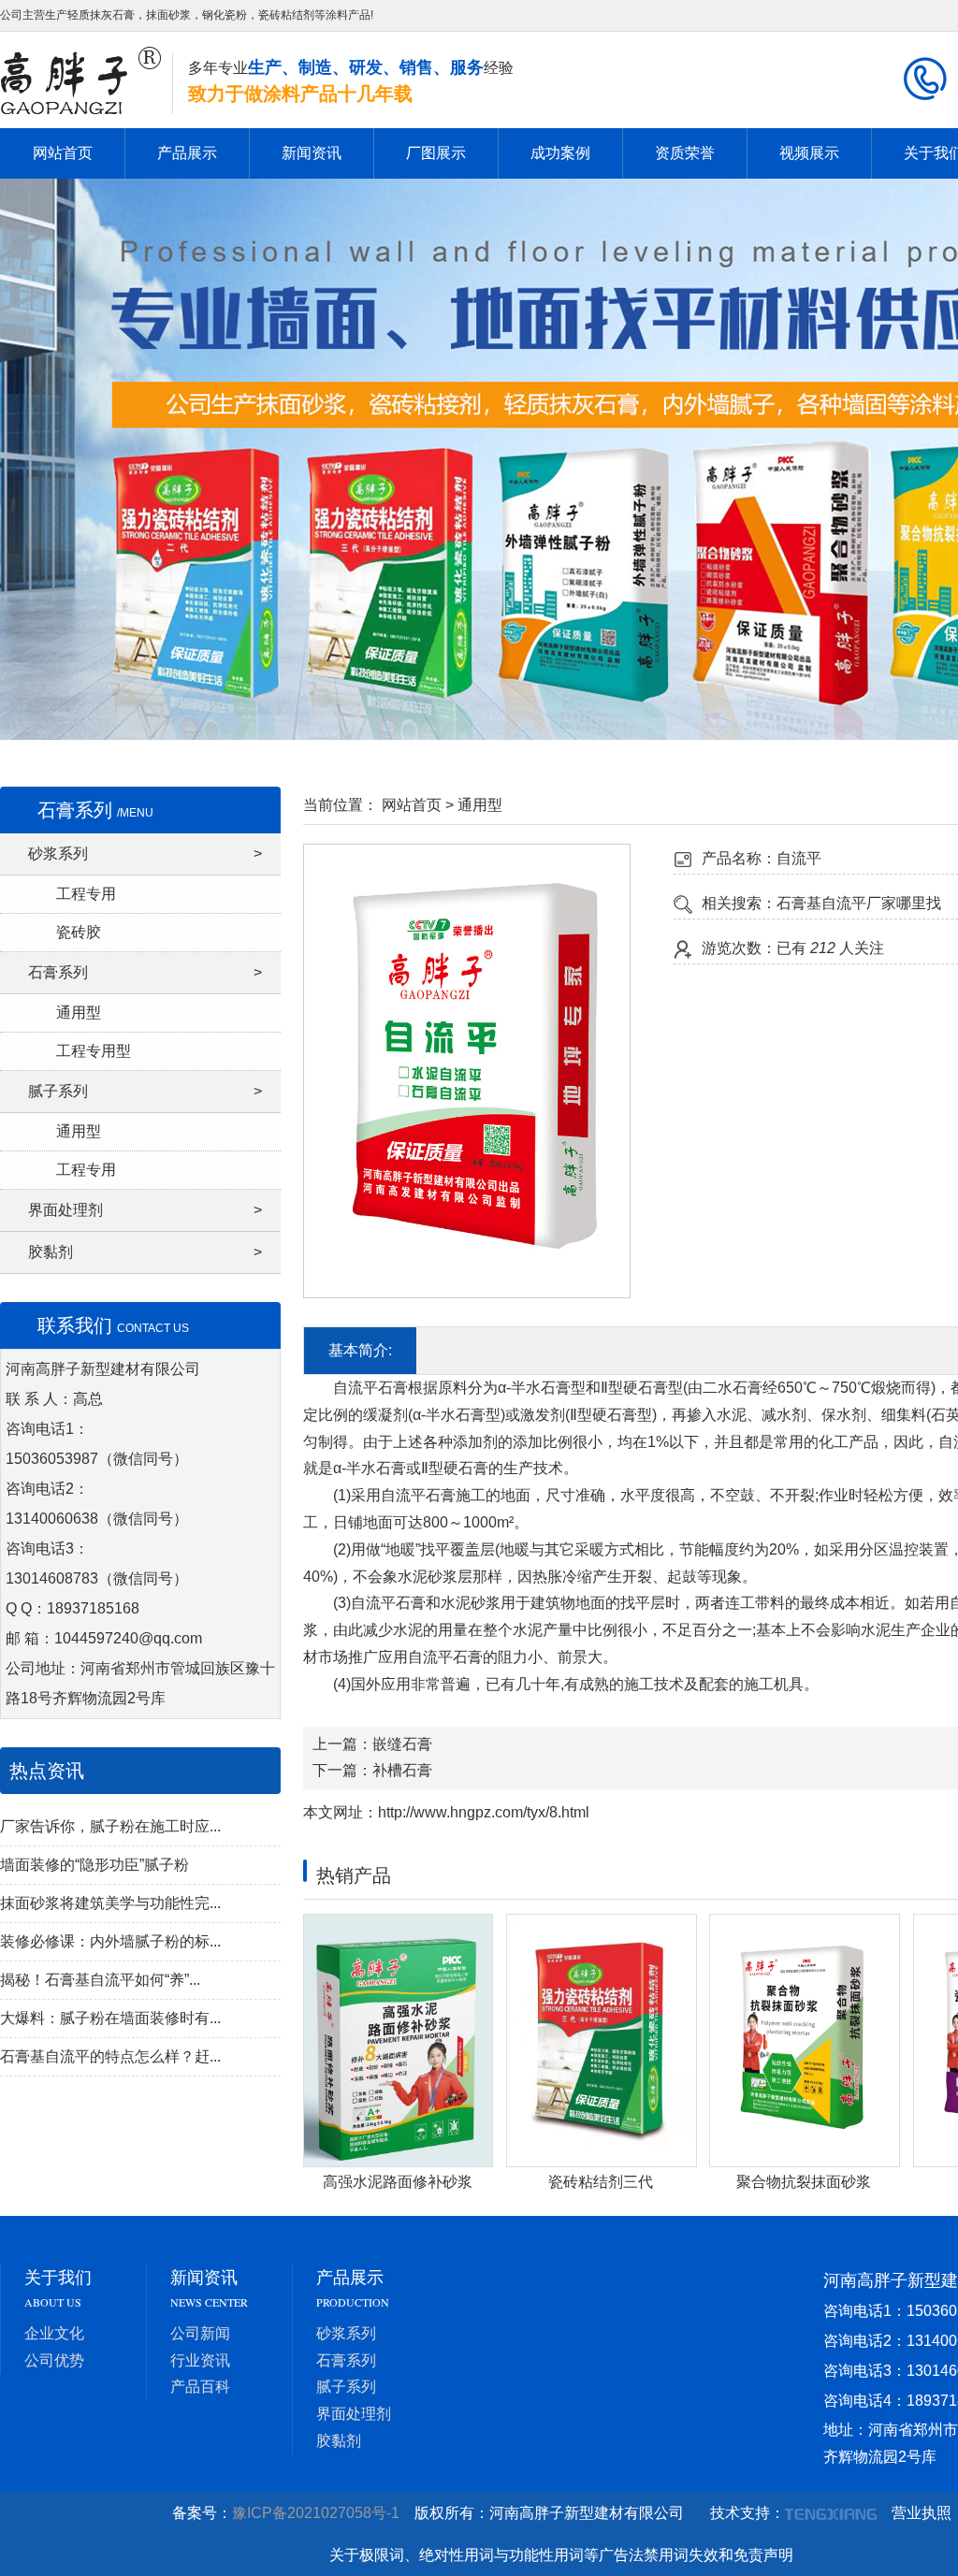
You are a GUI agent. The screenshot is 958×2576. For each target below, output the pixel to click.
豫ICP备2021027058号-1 (321, 2513)
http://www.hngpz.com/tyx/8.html (484, 1812)
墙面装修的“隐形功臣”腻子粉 (94, 1865)
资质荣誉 (685, 153)
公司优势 (54, 2360)
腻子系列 (145, 1091)
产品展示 (187, 153)
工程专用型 (94, 1051)
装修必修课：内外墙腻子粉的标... (110, 1941)
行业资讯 (200, 2360)
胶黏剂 (145, 1252)
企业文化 (54, 2333)
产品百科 (200, 2387)
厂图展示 (436, 153)
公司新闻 (200, 2333)
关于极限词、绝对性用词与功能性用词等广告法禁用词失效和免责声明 (561, 2555)
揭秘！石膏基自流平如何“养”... (100, 1980)
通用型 (79, 1013)
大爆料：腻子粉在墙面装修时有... (110, 2018)
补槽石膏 (402, 1770)
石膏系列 (145, 972)
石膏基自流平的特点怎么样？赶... (110, 2056)
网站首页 (63, 153)
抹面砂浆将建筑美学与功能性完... (110, 1903)
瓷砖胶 (79, 932)
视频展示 (809, 153)
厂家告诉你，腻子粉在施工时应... (110, 1826)
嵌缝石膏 (402, 1744)
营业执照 (922, 2513)
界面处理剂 (145, 1210)
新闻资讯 (312, 153)
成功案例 (560, 153)
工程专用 (86, 894)
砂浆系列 (145, 854)
